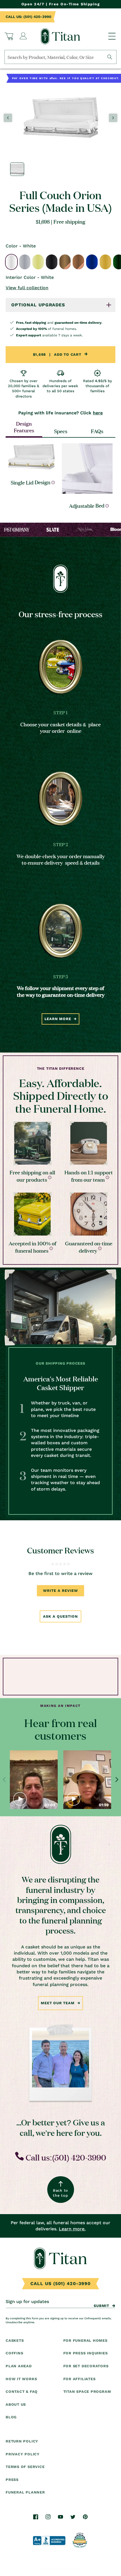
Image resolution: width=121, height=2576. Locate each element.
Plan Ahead (19, 2366)
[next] (116, 1780)
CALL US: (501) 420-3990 (28, 17)
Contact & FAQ (22, 2392)
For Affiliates (79, 2379)
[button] (9, 36)
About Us (16, 2404)
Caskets (15, 2340)
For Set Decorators (86, 2366)
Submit (101, 2306)
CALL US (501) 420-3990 (60, 2284)
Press (12, 2480)
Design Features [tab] (24, 427)
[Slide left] (8, 118)
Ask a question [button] (60, 1616)
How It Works (21, 2379)
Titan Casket (68, 2569)
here (98, 413)
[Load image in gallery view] (17, 169)
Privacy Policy (23, 2454)
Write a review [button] (60, 1591)
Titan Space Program (87, 2392)
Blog (11, 2417)
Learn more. (72, 2229)
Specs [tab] (61, 431)
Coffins (14, 2353)
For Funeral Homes (85, 2340)
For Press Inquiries (86, 2353)
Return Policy (22, 2441)
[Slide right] (113, 118)
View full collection (27, 288)
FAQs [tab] (97, 431)
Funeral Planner (25, 2492)
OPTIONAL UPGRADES (38, 305)
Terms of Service (25, 2467)
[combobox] (60, 57)
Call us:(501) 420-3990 (65, 2157)
